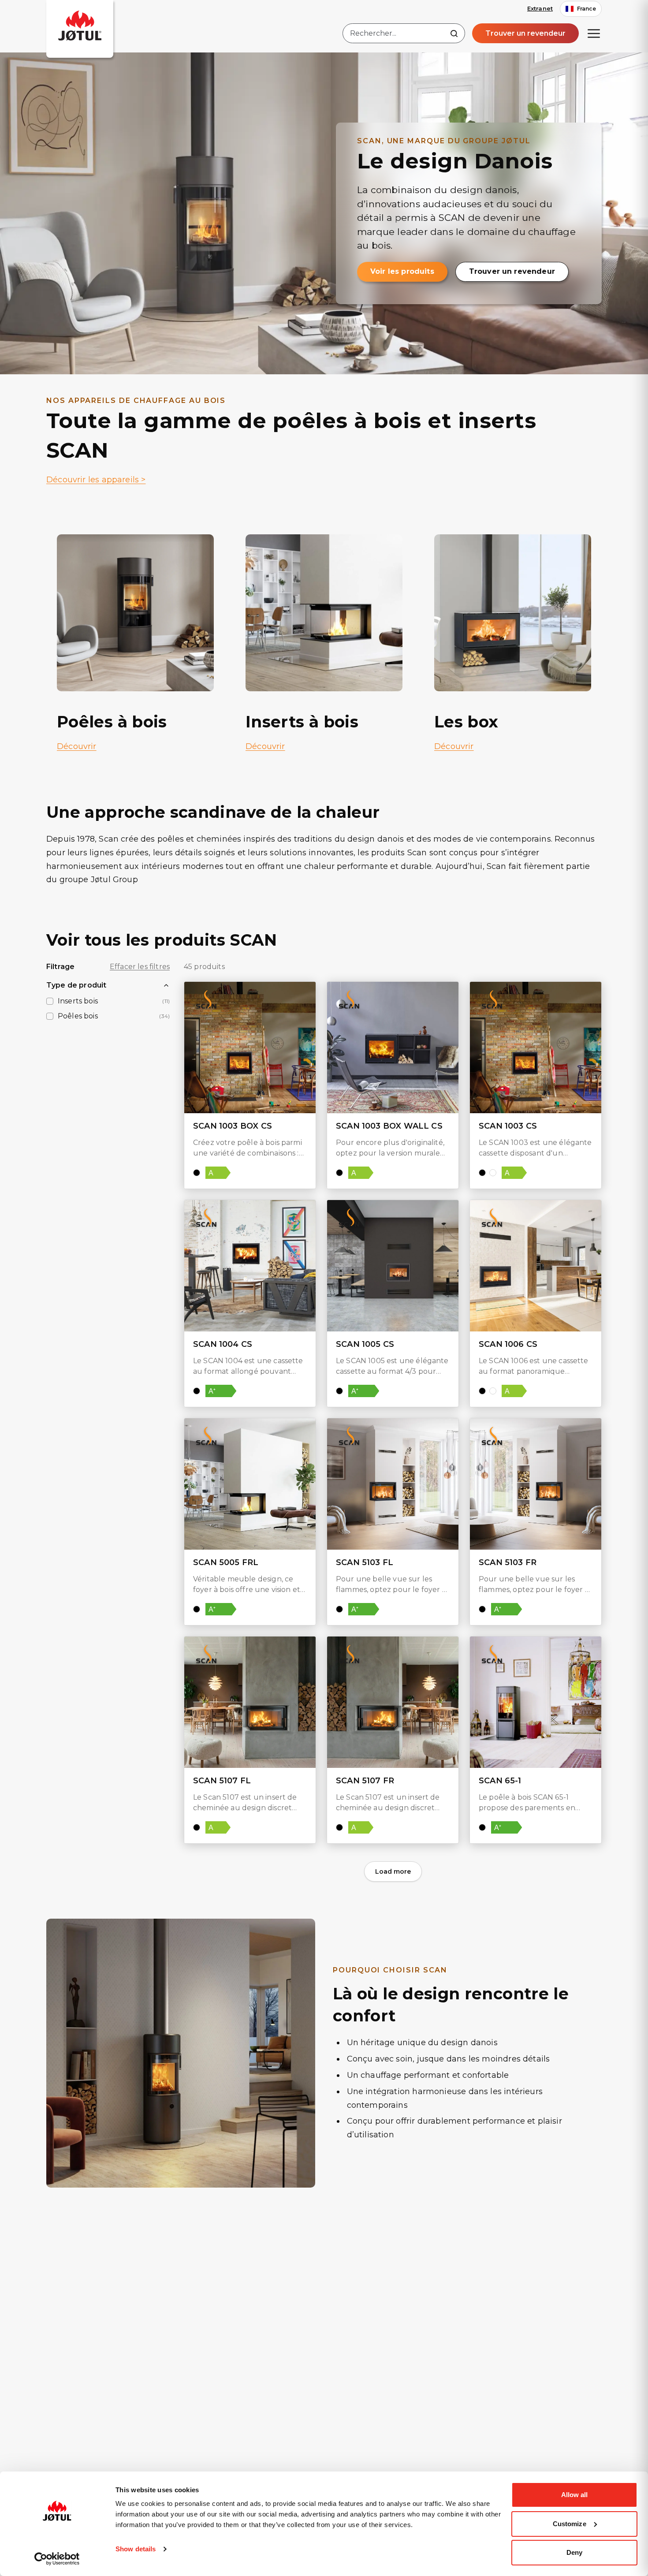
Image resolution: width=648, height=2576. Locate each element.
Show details (136, 2549)
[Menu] (594, 34)
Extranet (540, 8)
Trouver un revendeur (525, 33)
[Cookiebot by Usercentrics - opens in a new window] (57, 2559)
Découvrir (77, 746)
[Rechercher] (454, 34)
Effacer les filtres (140, 967)
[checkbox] (50, 1001)
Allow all (575, 2495)
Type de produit (76, 985)
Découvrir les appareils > (96, 480)
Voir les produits (402, 271)
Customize (570, 2524)
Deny (574, 2552)
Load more (393, 1871)
